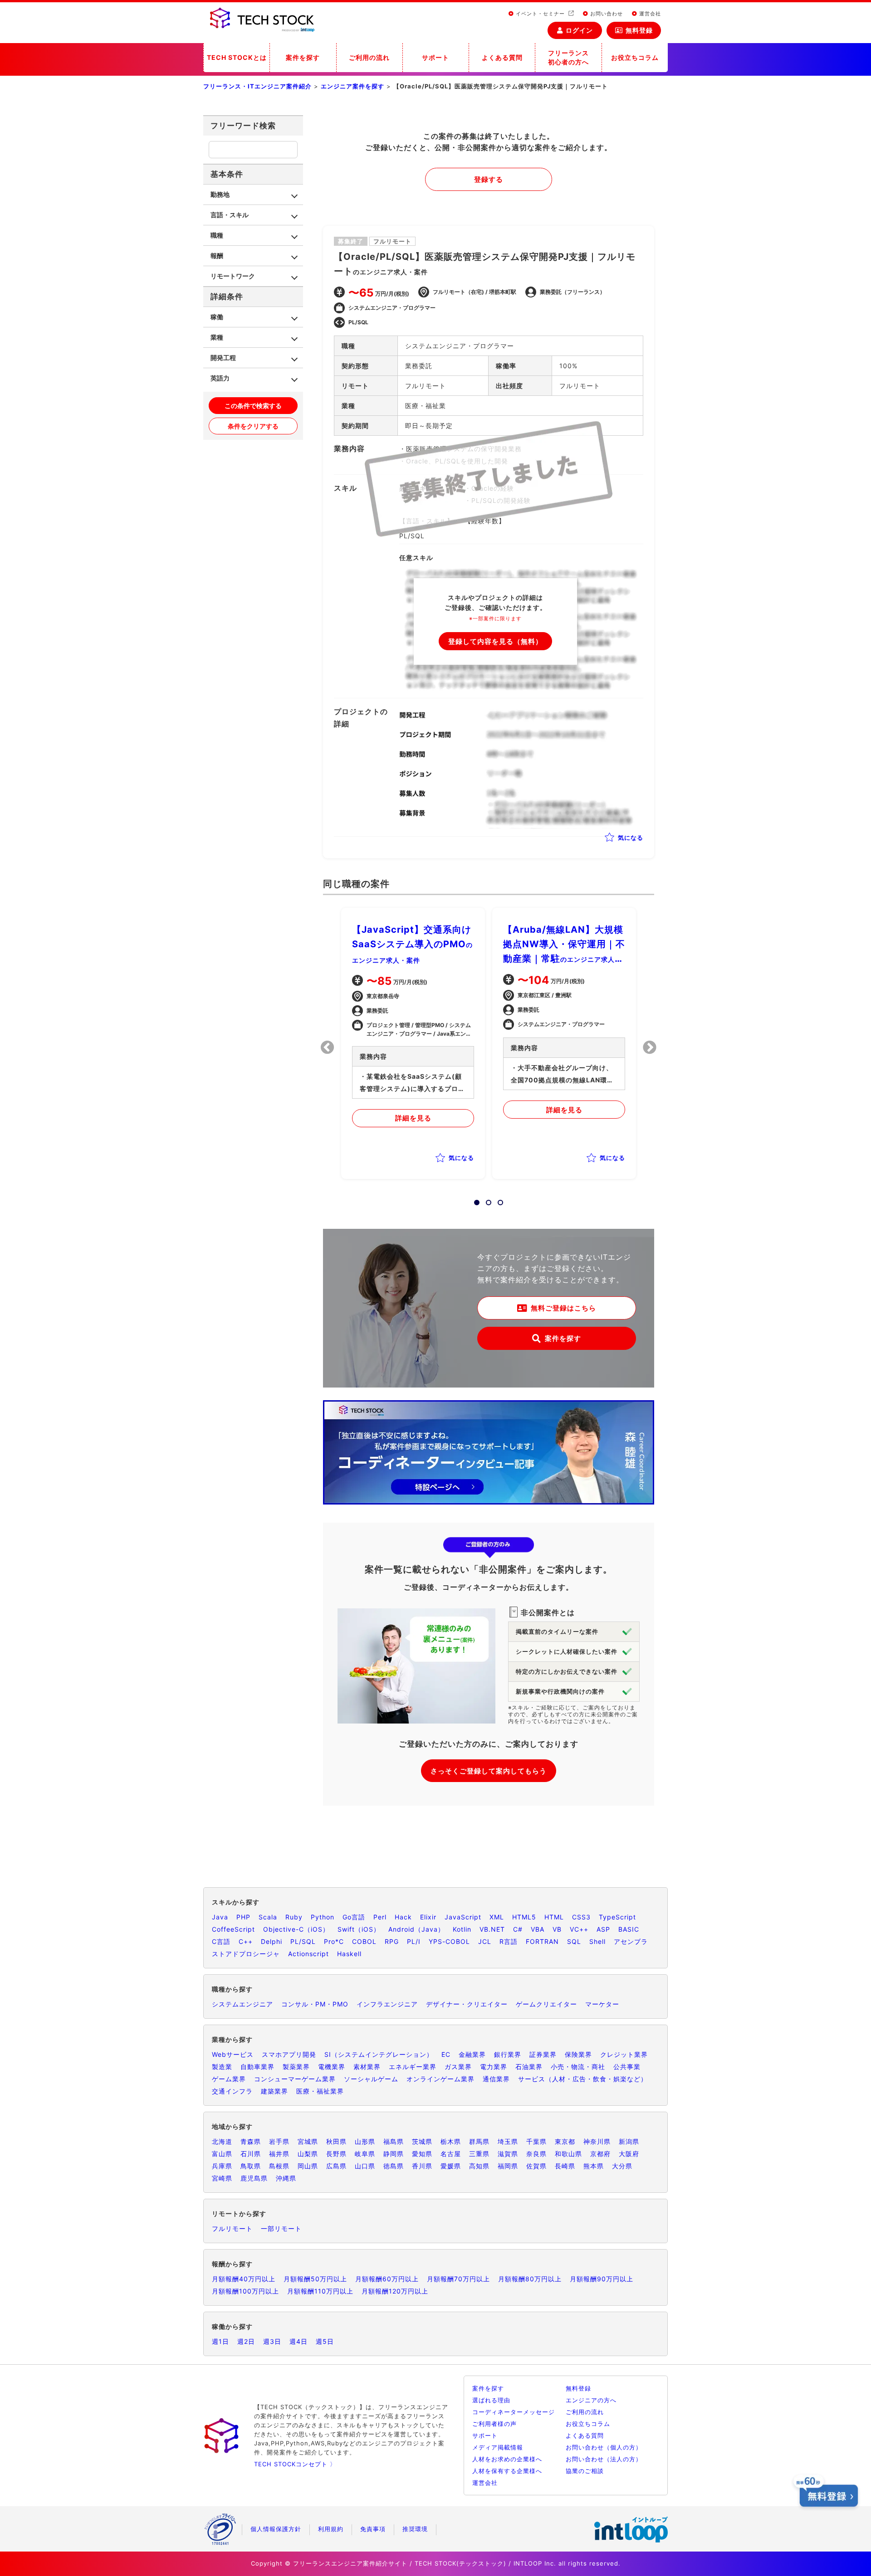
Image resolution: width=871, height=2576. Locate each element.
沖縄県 (286, 2178)
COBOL (364, 1941)
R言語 (509, 1941)
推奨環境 (415, 2529)
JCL (485, 1941)
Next (650, 1047)
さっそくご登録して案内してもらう (489, 1771)
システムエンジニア (242, 2004)
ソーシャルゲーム (371, 2079)
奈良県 (536, 2154)
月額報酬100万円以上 (245, 2291)
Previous (328, 1047)
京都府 (600, 2154)
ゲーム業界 (229, 2079)
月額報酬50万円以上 (315, 2279)
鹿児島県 (254, 2178)
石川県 (251, 2154)
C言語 (221, 1941)
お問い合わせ (606, 14)
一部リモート (281, 2228)
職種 (217, 235)
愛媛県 (451, 2166)
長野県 (336, 2154)
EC (446, 2054)
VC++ (579, 1929)
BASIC (629, 1929)
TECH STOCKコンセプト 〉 (295, 2464)
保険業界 (578, 2054)
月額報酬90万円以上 (602, 2279)
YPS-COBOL (449, 1941)
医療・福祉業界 (320, 2091)
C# (518, 1929)
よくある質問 (502, 57)
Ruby (294, 1917)
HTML (554, 1917)
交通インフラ (232, 2091)
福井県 (279, 2154)
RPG (392, 1941)
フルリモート (232, 2228)
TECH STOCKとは (237, 57)
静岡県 (394, 2154)
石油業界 (529, 2067)
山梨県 (308, 2154)
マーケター (602, 2004)
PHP (243, 1917)
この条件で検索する (253, 406)
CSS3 (581, 1917)
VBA (538, 1929)
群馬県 (479, 2141)
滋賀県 (508, 2154)
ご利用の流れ (369, 57)
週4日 (298, 2341)
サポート (435, 57)
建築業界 (274, 2091)
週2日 (246, 2341)
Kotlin (462, 1929)
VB (557, 1929)
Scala (268, 1917)
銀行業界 (508, 2054)
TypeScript (617, 1917)
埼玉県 (508, 2141)
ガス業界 (458, 2067)
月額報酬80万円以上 (530, 2279)
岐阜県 (365, 2154)
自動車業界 (257, 2067)
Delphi (272, 1941)
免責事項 (373, 2529)
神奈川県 (597, 2141)
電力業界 (494, 2067)
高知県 (479, 2166)
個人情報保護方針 (276, 2529)
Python (323, 1917)
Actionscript (308, 1954)
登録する (489, 179)
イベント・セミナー (540, 14)
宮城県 (308, 2141)
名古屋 (451, 2154)
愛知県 (422, 2154)
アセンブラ (631, 1941)
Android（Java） (416, 1929)
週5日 (325, 2341)
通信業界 (496, 2079)
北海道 (222, 2141)
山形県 (365, 2141)
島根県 (279, 2166)
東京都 (565, 2141)
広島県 (336, 2166)
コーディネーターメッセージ (514, 2412)
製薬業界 (296, 2067)
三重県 (479, 2154)
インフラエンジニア (387, 2004)
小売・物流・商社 (578, 2067)
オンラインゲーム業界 (440, 2079)
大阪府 (629, 2154)
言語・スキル (230, 215)
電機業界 (332, 2067)
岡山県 (308, 2166)
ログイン (579, 30)
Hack (403, 1917)
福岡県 (508, 2166)
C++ (246, 1941)
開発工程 (223, 358)
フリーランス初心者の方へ (568, 57)
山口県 (365, 2166)
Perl (380, 1917)
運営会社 (649, 14)
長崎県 (565, 2166)
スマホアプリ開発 (289, 2054)
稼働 (217, 317)
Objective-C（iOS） (296, 1929)
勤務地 (220, 194)
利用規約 (331, 2529)
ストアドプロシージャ (246, 1954)
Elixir (428, 1917)
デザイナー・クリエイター (467, 2004)
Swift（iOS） (359, 1929)
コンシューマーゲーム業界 (295, 2079)
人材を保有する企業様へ (507, 2471)
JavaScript (463, 1917)
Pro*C (334, 1941)
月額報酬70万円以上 (458, 2279)
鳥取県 (251, 2166)
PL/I (414, 1941)
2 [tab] (486, 1200)
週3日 (272, 2341)
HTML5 (524, 1917)
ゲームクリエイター (546, 2004)
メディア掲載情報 (498, 2447)
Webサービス (233, 2054)
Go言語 (354, 1917)
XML (497, 1917)
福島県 (394, 2141)
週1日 (220, 2341)
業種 (217, 337)
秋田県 (336, 2141)
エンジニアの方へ (591, 2400)
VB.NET (492, 1929)
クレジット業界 (624, 2054)
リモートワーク (233, 276)
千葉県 (536, 2141)
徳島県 (394, 2166)
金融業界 (472, 2054)
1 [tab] (474, 1200)
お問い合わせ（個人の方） (604, 2447)
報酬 (217, 256)
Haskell (349, 1954)
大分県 (622, 2166)
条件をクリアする (253, 426)
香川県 (422, 2166)
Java (220, 1917)
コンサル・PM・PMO (315, 2004)
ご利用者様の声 (494, 2424)
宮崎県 (222, 2178)
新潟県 (629, 2141)
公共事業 (627, 2067)
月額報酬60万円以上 (387, 2279)
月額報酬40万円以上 (244, 2279)
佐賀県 (536, 2166)
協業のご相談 (585, 2471)
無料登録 (639, 30)
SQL (574, 1941)
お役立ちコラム (635, 57)
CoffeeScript (233, 1929)
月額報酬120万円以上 (395, 2291)
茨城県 (422, 2141)
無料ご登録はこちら (563, 1308)
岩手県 (279, 2141)
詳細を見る (413, 1118)
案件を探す (303, 57)
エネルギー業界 (413, 2067)
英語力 (220, 378)
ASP (603, 1929)
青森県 (251, 2141)
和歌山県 (568, 2154)
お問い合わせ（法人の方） (604, 2459)
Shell (597, 1941)
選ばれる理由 (491, 2400)
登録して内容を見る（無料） (495, 641)
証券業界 (543, 2054)
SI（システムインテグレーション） (379, 2054)
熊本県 (594, 2166)
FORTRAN (542, 1941)
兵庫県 (222, 2166)
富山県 (222, 2154)
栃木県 (451, 2141)
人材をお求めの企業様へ (507, 2459)
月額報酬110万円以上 (320, 2291)
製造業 (222, 2067)
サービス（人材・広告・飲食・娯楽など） (583, 2079)
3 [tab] (498, 1200)
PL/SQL (303, 1941)
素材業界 (367, 2067)
